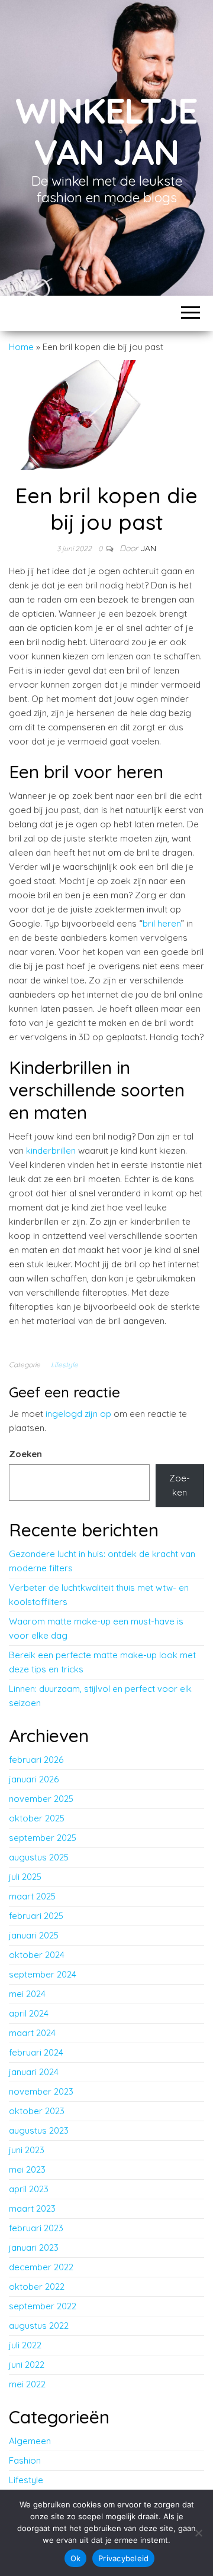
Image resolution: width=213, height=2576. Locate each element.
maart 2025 (32, 1896)
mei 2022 (27, 2384)
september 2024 (43, 1974)
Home (21, 347)
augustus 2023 (39, 2130)
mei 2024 (27, 1994)
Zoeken (25, 1454)
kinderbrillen (51, 1151)
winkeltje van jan (106, 131)
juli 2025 (25, 1877)
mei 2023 (27, 2169)
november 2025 (41, 1799)
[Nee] (198, 2533)
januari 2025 (34, 1935)
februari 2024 (36, 2052)
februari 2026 (36, 1760)
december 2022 (41, 2267)
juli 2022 (25, 2345)
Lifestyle (64, 1365)
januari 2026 (34, 1779)
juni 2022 (27, 2365)
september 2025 (43, 1838)
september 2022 (43, 2306)
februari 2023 (36, 2228)
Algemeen (30, 2441)
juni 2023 (27, 2150)
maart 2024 (32, 2033)
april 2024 (29, 2013)
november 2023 (41, 2091)
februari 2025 (36, 1916)
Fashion (25, 2460)
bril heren (162, 923)
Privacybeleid (123, 2558)
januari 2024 (34, 2072)
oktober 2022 (37, 2287)
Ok (76, 2558)
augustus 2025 (39, 1857)
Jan (148, 548)
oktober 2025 (37, 1818)
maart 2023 (32, 2208)
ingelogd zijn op (78, 1414)
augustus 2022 (39, 2326)
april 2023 (29, 2189)
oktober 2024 (37, 1955)
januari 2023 (34, 2247)
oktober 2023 (37, 2111)
